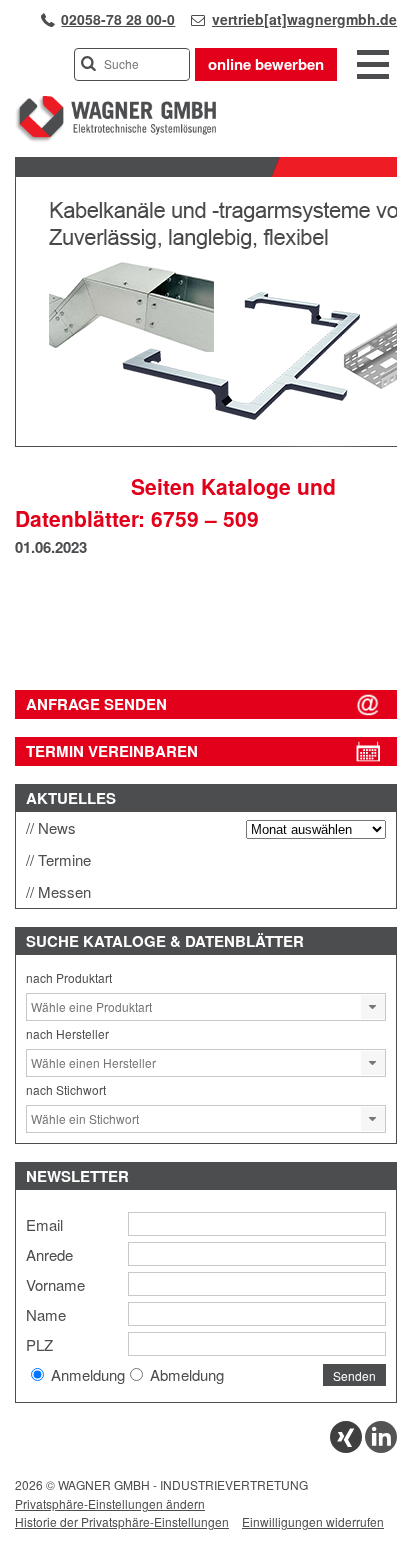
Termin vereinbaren (112, 751)
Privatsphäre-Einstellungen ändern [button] (110, 1503)
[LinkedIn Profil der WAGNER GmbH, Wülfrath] (381, 1447)
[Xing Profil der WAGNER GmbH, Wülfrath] (346, 1447)
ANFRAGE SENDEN (96, 704)
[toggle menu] (373, 66)
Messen (64, 891)
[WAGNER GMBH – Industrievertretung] (115, 137)
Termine (64, 859)
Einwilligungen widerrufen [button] (313, 1521)
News (57, 827)
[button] (373, 1007)
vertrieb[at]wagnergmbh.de (304, 19)
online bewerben (266, 64)
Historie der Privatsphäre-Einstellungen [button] (122, 1521)
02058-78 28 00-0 (118, 19)
